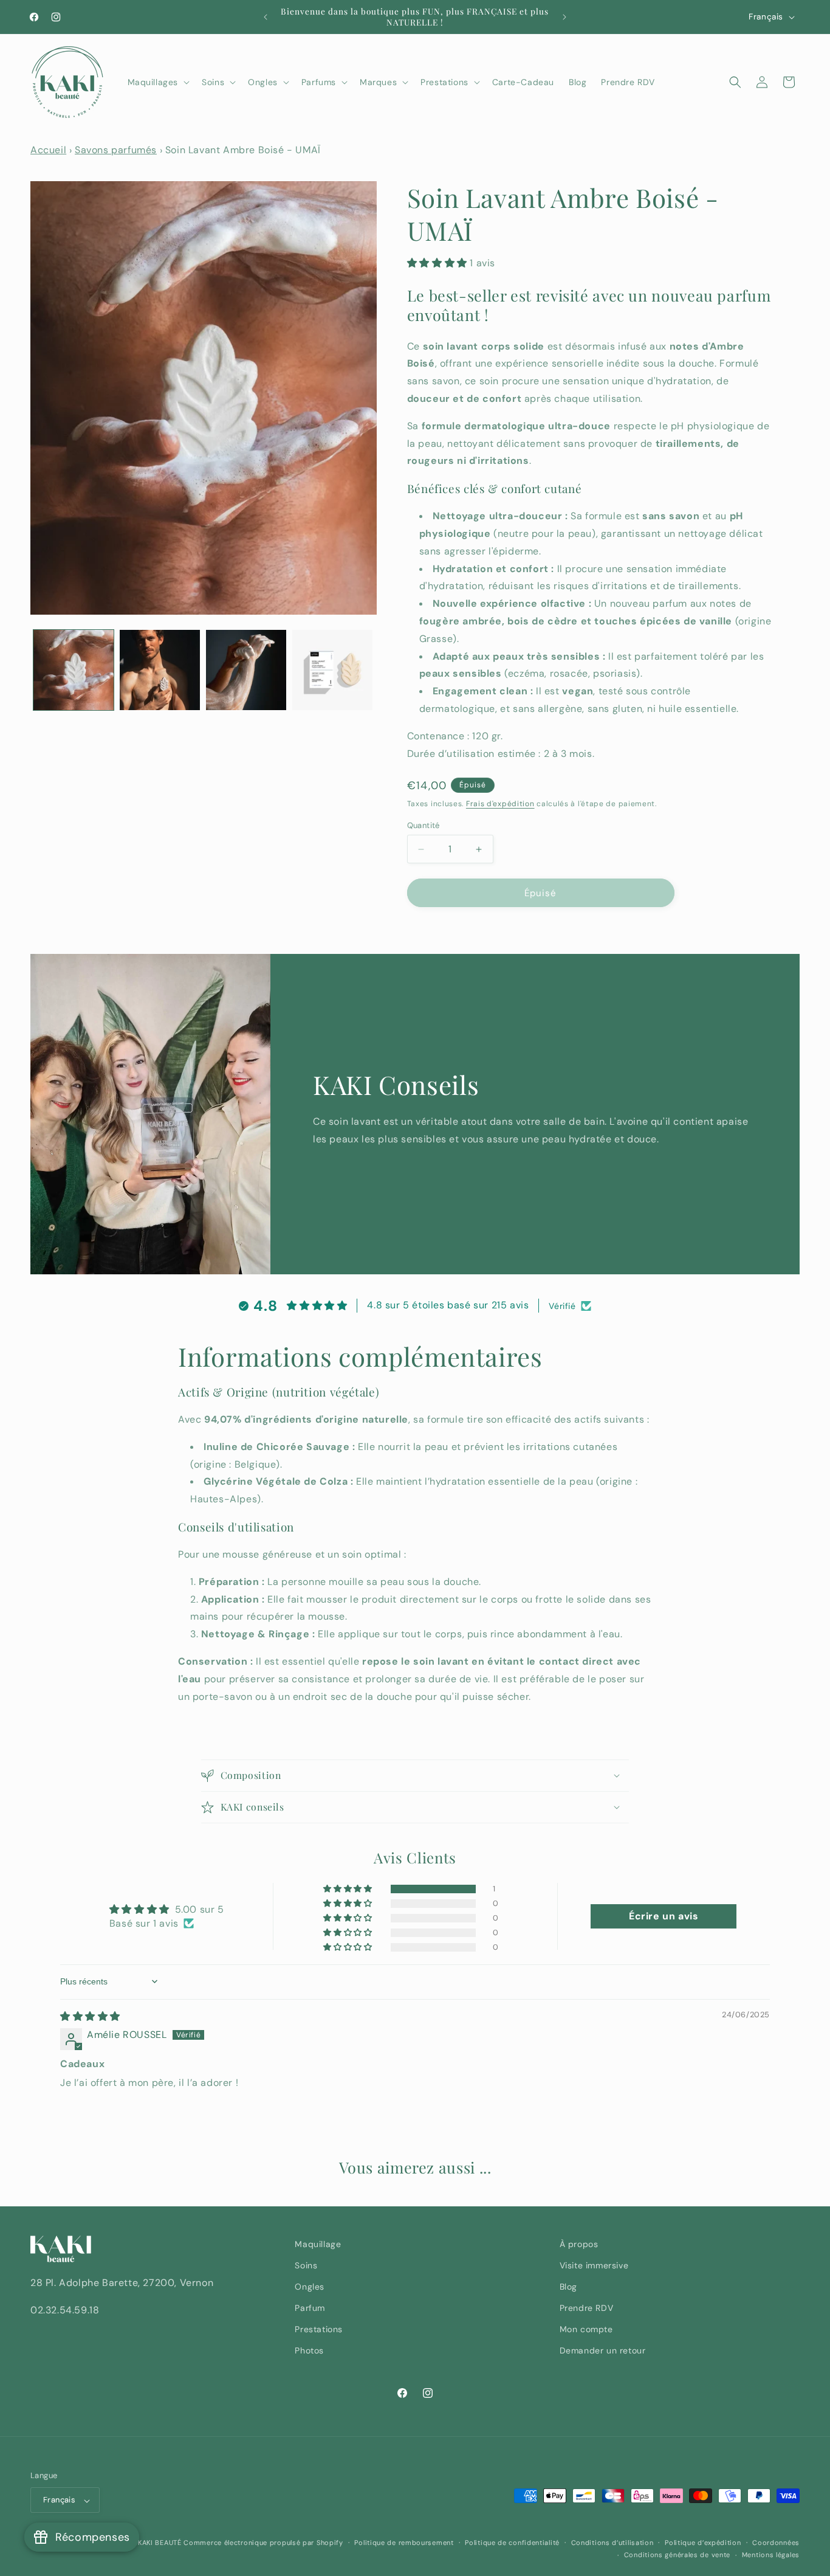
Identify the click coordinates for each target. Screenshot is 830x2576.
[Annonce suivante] (564, 17)
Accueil (48, 150)
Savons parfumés (116, 150)
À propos (579, 2244)
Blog (568, 2287)
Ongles (310, 2287)
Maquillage (318, 2244)
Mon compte (586, 2330)
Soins (306, 2265)
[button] (158, 82)
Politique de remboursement (404, 2543)
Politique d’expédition (703, 2543)
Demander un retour (603, 2351)
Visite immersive (594, 2265)
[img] (90, 2016)
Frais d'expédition (500, 804)
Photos (309, 2351)
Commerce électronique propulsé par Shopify (263, 2543)
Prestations (319, 2330)
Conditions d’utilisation (612, 2543)
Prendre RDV (587, 2308)
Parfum (310, 2308)
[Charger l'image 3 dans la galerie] (246, 670)
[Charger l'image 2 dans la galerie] (160, 670)
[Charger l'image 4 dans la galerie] (332, 670)
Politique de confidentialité (512, 2543)
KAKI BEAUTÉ (160, 2543)
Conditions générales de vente (677, 2555)
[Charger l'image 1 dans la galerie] (74, 670)
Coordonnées (776, 2543)
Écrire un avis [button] (664, 1916)
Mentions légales (771, 2555)
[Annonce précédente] (266, 17)
